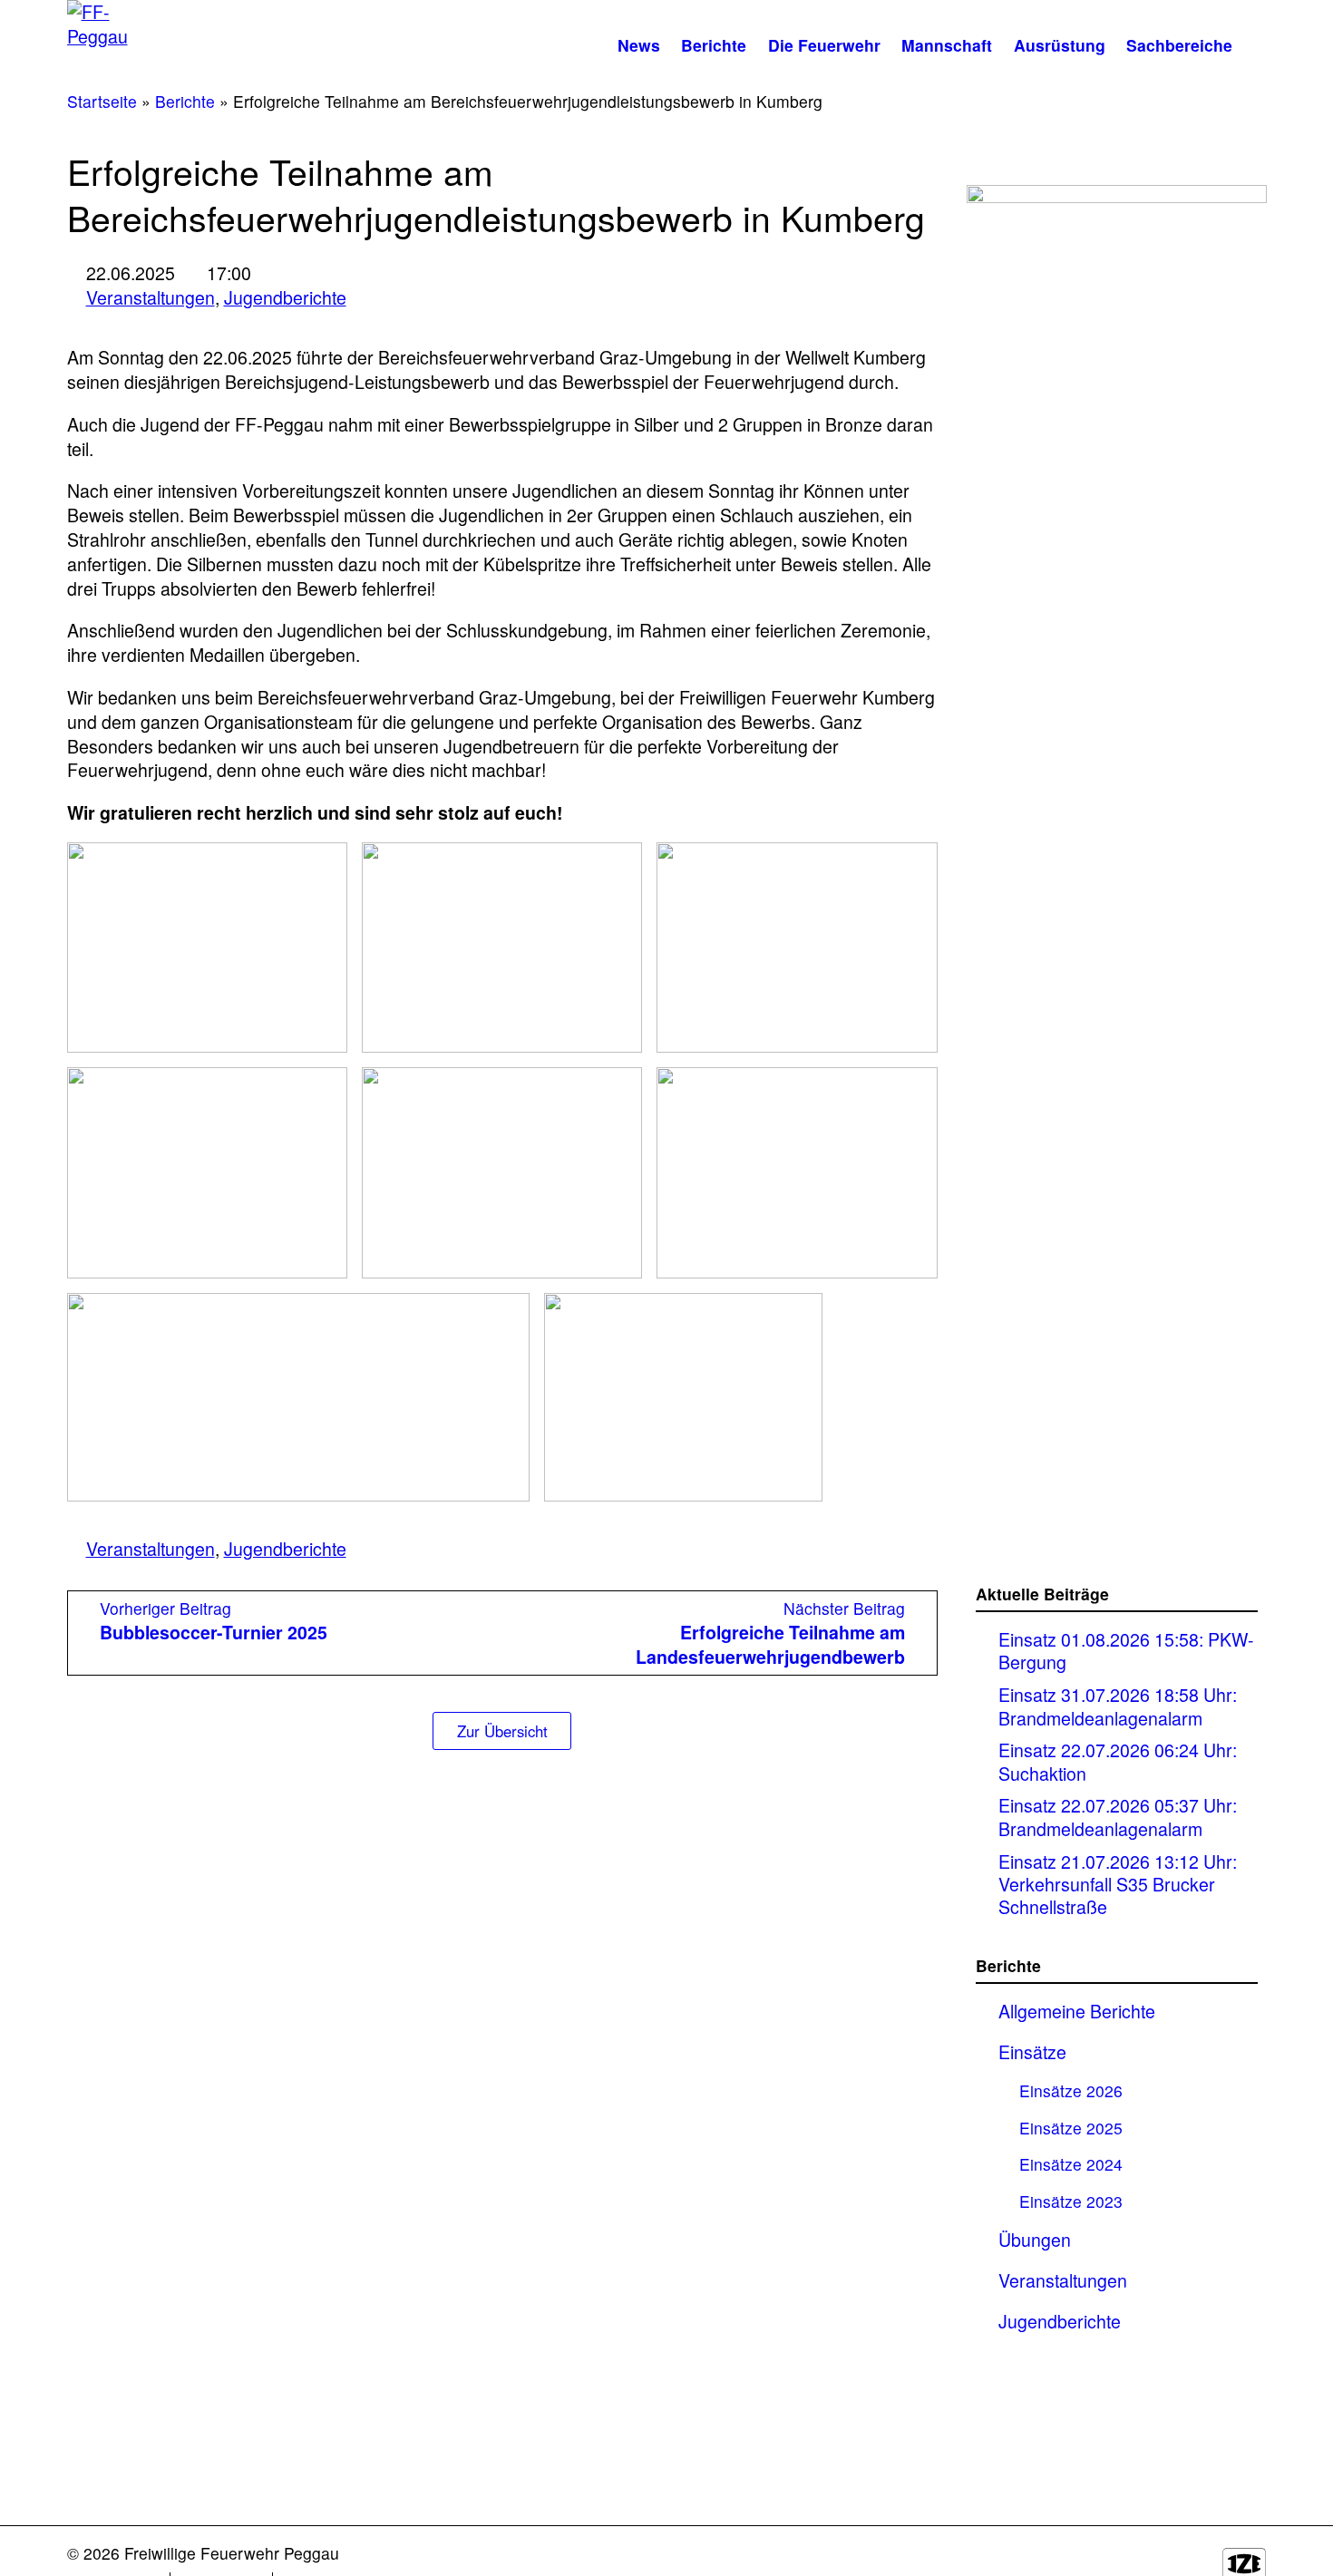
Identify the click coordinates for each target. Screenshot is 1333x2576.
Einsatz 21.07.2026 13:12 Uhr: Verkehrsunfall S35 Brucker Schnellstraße (1118, 1884)
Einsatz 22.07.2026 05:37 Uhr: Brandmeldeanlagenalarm (1118, 1817)
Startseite (102, 101)
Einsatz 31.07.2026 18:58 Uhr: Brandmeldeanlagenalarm (1118, 1706)
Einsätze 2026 (1071, 2090)
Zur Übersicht (502, 1731)
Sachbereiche (1179, 45)
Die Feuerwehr (824, 45)
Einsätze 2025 (1071, 2128)
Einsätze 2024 (1071, 2164)
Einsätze (1032, 2052)
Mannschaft (947, 45)
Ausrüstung (1060, 45)
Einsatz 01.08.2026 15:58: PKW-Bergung (1126, 1651)
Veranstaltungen (151, 297)
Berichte (714, 45)
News (639, 45)
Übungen (1035, 2240)
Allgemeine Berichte (1077, 2011)
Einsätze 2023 (1071, 2201)
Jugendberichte (285, 297)
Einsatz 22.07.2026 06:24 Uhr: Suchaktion (1118, 1761)
